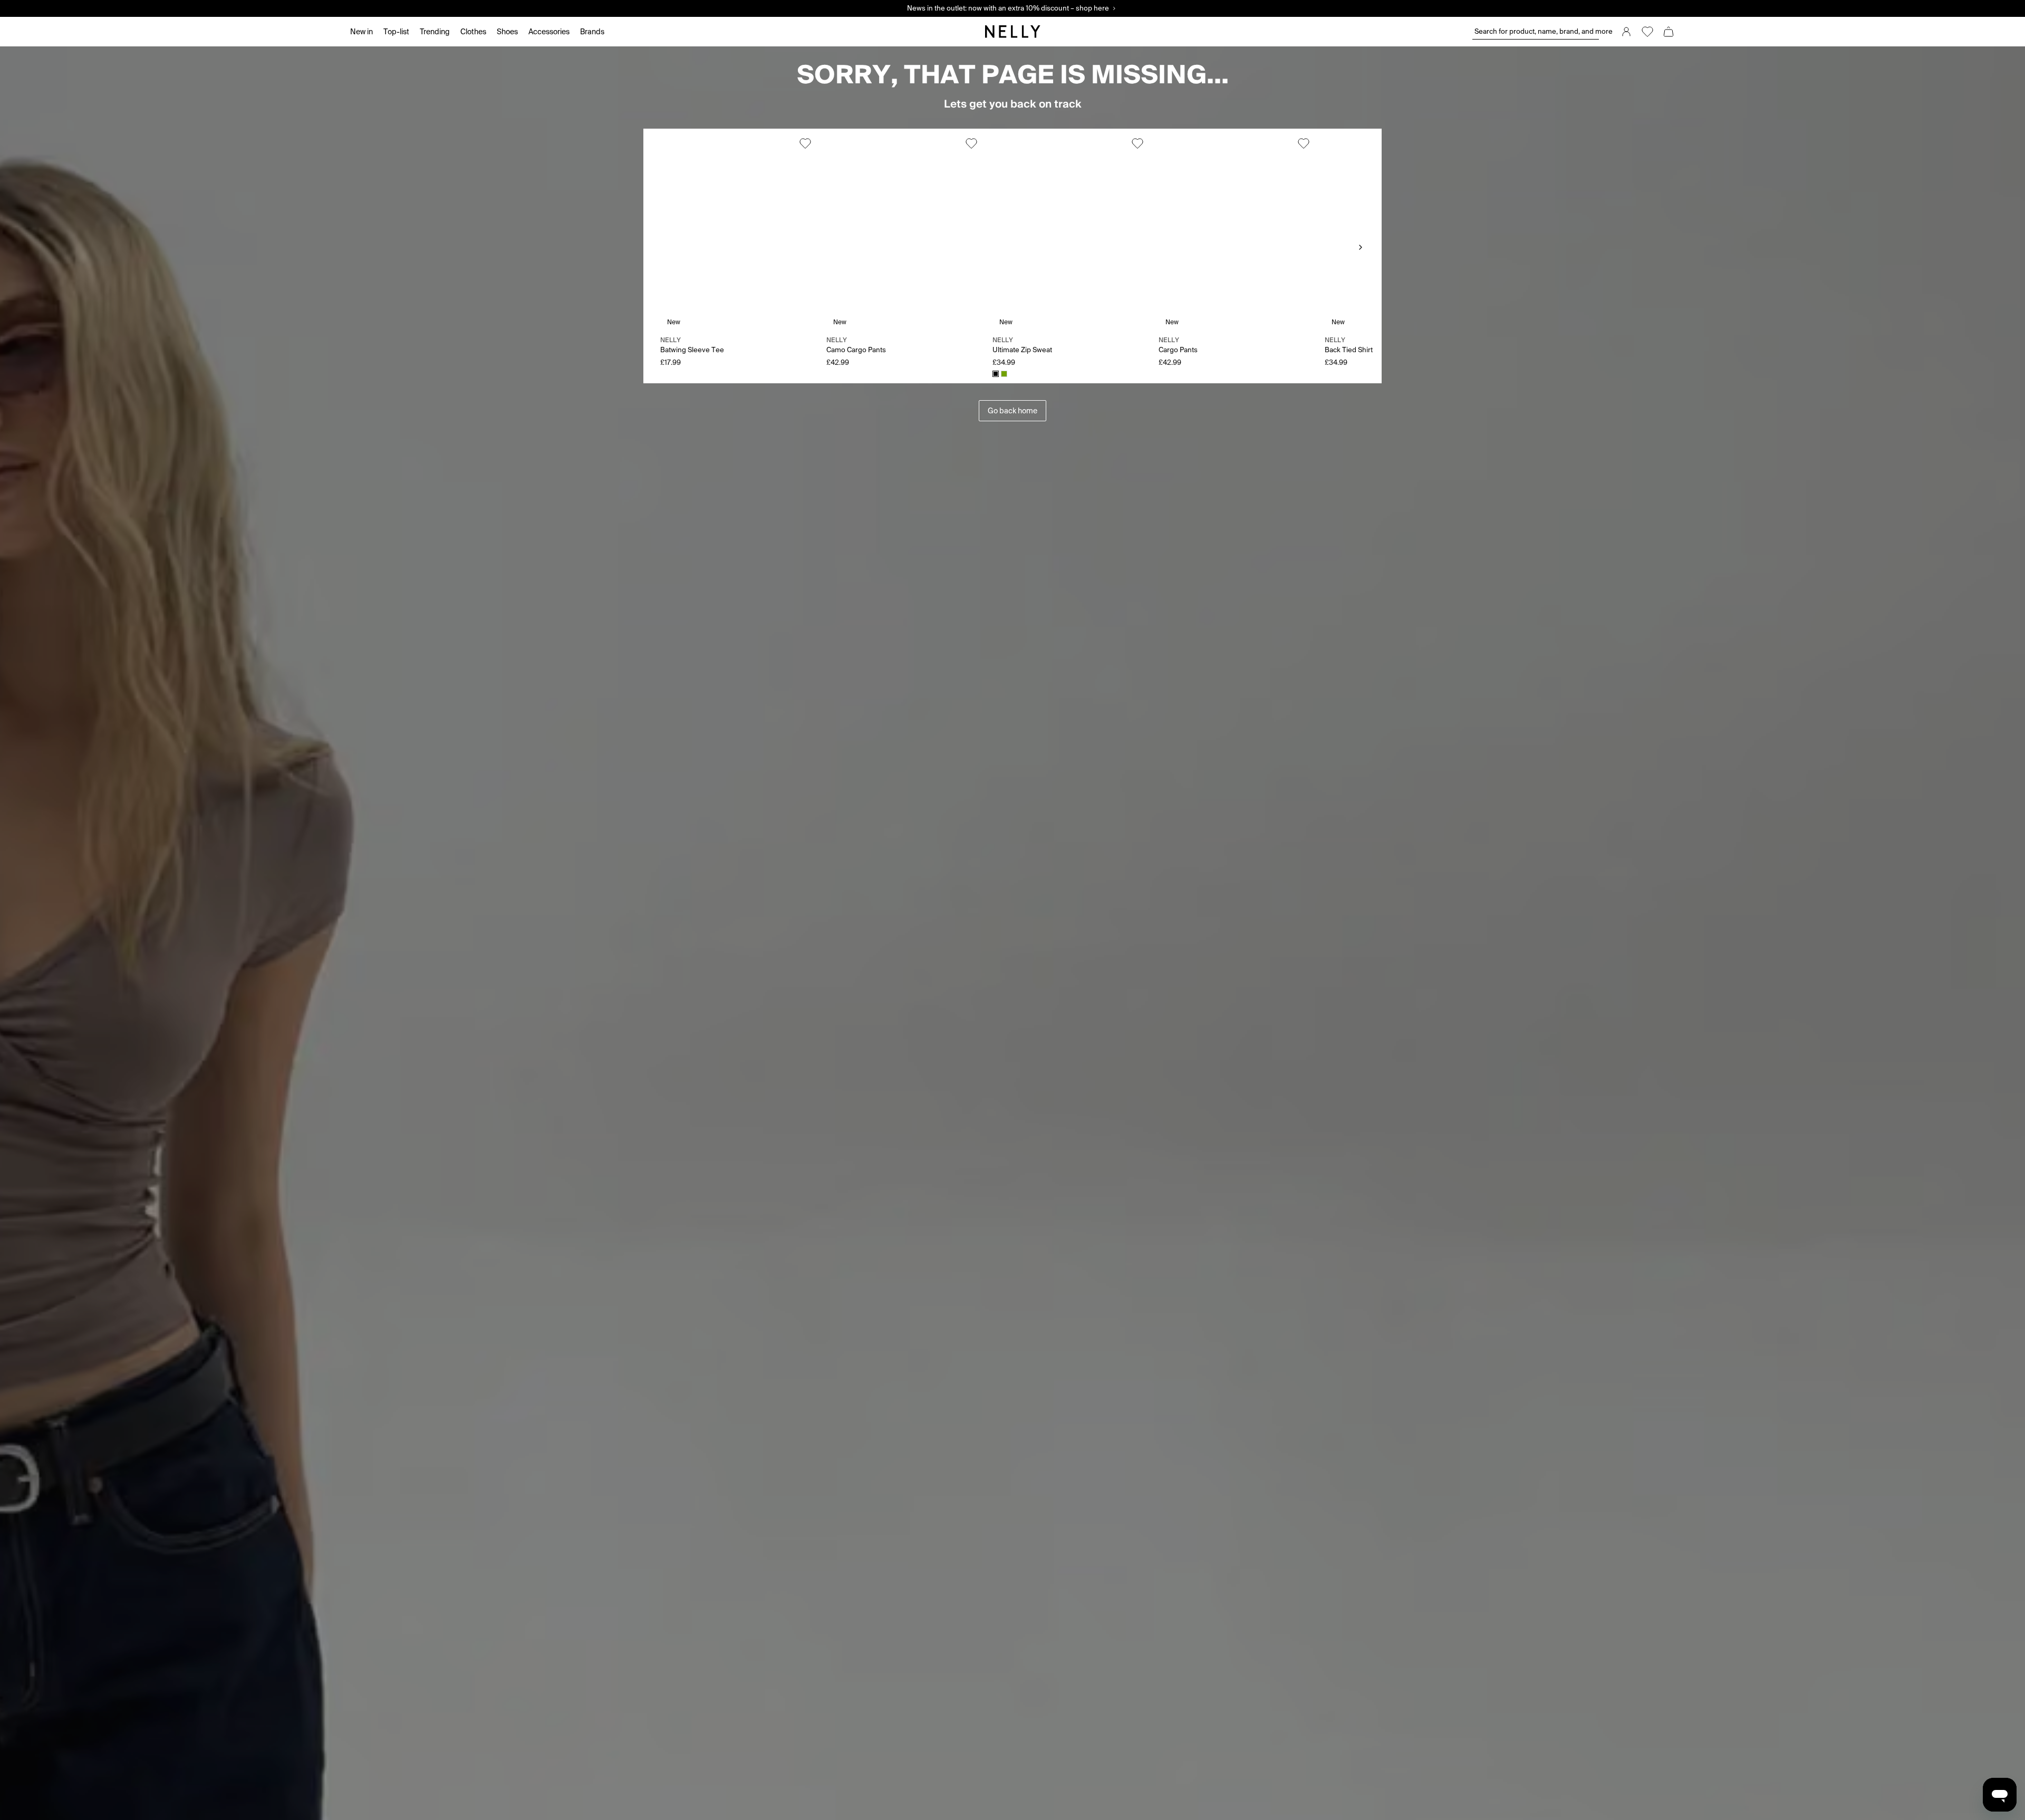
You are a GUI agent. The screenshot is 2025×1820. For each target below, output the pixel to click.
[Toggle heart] (805, 143)
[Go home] (1012, 32)
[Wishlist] (1647, 32)
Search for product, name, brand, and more (1537, 31)
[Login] (1626, 32)
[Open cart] (1669, 32)
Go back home (1012, 411)
